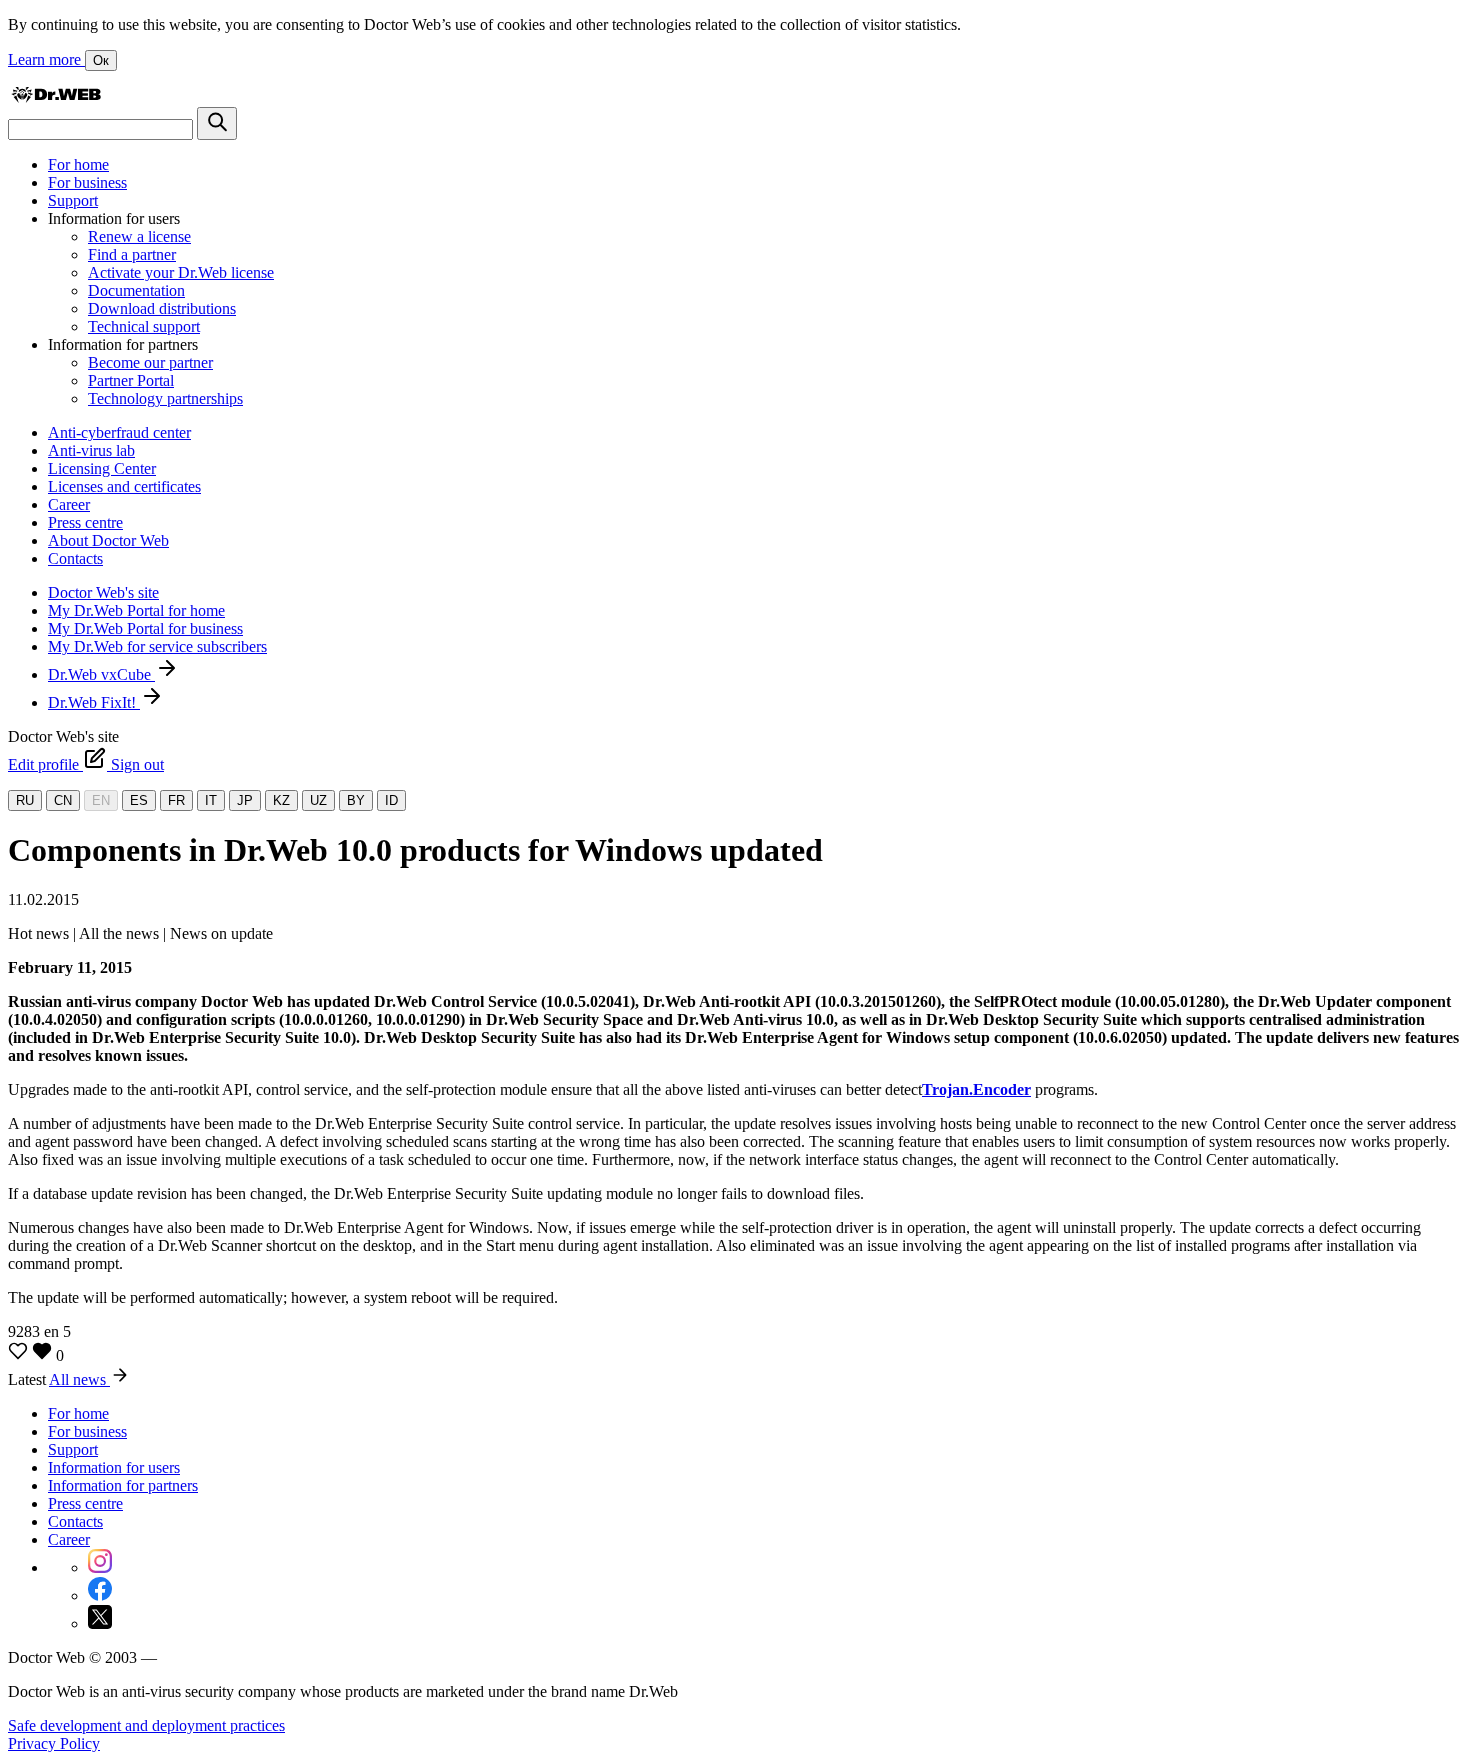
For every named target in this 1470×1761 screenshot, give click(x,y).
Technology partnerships (165, 398)
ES (139, 800)
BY (356, 800)
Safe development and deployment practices (146, 1725)
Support (73, 200)
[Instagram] (100, 1567)
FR (176, 800)
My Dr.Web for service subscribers (157, 646)
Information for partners (123, 1485)
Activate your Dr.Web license (181, 272)
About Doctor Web (108, 540)
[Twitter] (100, 1623)
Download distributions (162, 308)
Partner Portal (131, 380)
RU (25, 800)
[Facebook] (100, 1595)
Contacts (75, 558)
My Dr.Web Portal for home (136, 610)
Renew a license (139, 236)
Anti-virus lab (91, 450)
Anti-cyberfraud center (119, 432)
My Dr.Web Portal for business (145, 628)
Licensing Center (102, 468)
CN (63, 800)
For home (78, 164)
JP (245, 800)
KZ (281, 800)
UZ (318, 800)
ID (391, 800)
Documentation (136, 290)
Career (69, 504)
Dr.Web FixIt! (94, 702)
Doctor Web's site (103, 592)
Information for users (114, 1467)
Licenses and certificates (124, 486)
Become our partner (150, 362)
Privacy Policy (54, 1743)
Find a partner (132, 254)
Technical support (144, 326)
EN (101, 800)
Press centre (85, 522)
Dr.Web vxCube (101, 674)
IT (211, 800)
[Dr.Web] (56, 97)
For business (87, 182)
